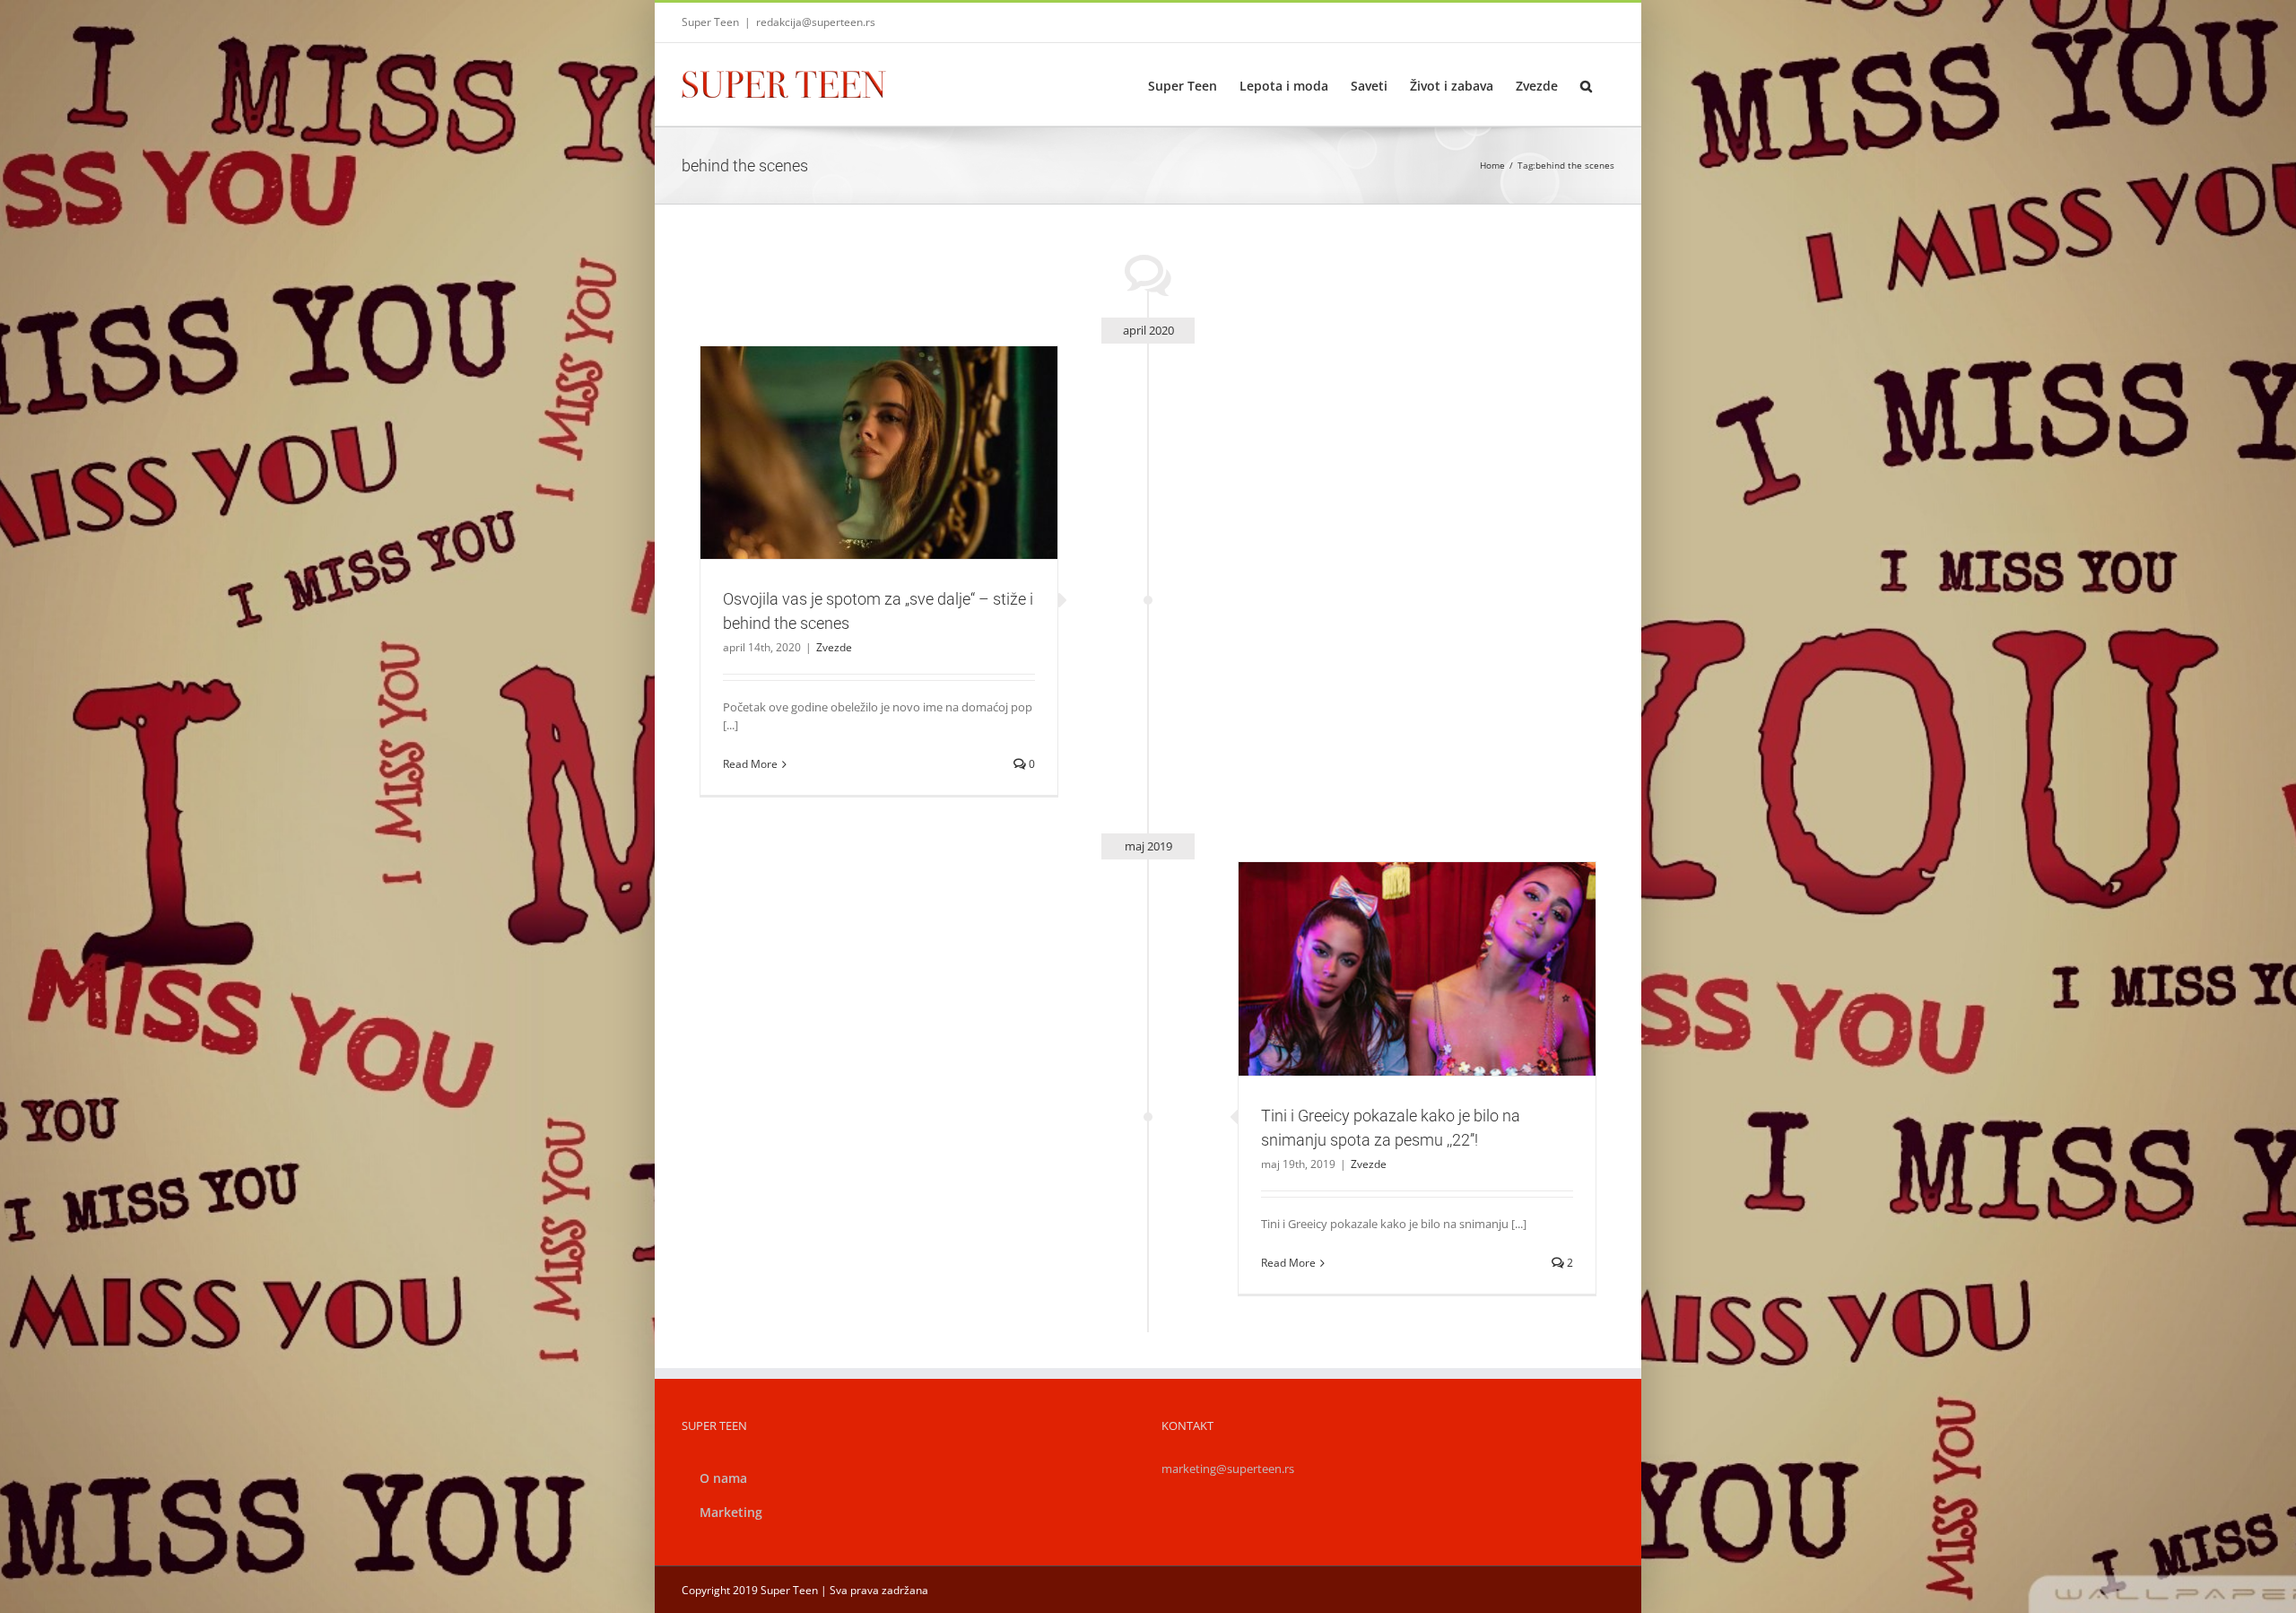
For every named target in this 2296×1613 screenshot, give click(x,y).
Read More (750, 764)
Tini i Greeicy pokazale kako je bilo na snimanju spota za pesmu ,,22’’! (1396, 937)
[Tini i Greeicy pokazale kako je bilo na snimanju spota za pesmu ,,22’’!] (1417, 969)
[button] (1586, 84)
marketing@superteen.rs (1228, 1469)
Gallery (900, 421)
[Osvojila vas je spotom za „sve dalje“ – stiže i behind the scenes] (879, 453)
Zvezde (879, 492)
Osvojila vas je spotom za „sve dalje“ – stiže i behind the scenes (857, 421)
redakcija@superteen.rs (816, 22)
